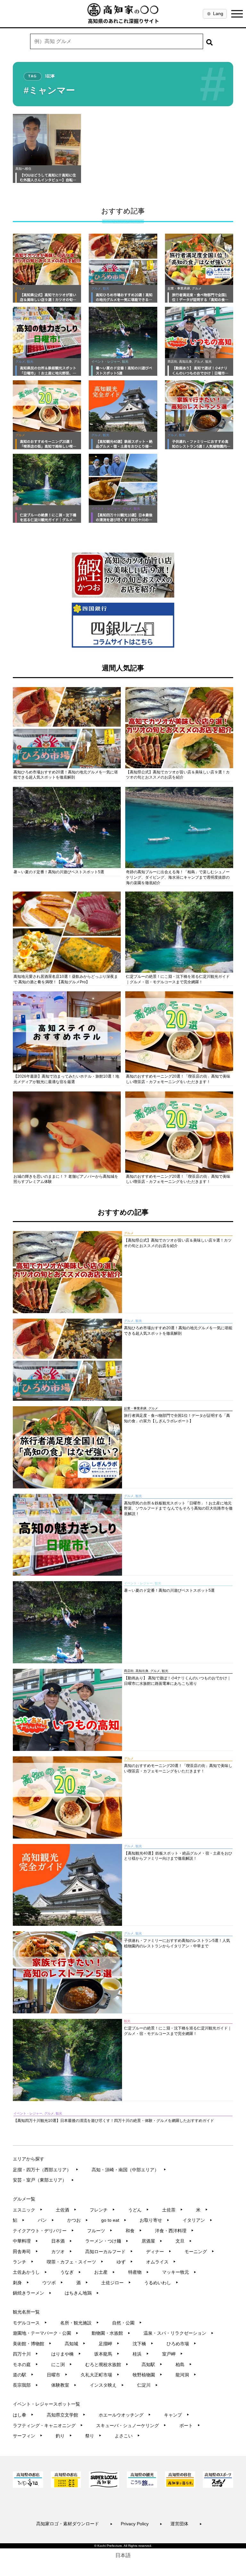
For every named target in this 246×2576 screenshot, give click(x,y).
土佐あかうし (30, 2272)
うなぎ (71, 2272)
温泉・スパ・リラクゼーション (179, 2333)
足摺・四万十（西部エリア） (46, 2170)
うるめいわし (161, 2283)
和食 (134, 2231)
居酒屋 (152, 2241)
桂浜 (141, 2354)
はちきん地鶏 (82, 2293)
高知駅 (152, 2365)
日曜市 (57, 2375)
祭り (93, 2436)
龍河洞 (186, 2375)
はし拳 (23, 2415)
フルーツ (100, 2231)
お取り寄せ (155, 2220)
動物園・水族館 (111, 2333)
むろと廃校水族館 (107, 2365)
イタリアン (197, 2220)
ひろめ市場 (181, 2344)
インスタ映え (107, 2385)
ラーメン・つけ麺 (107, 2241)
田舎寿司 (25, 2252)
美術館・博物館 (32, 2344)
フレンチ (102, 2210)
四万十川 (25, 2354)
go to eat (114, 2220)
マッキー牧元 (179, 2272)
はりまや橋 (66, 2354)
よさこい (127, 2436)
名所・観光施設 (80, 2323)
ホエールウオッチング (125, 2415)
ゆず (125, 2262)
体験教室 (64, 2385)
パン (46, 2220)
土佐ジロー (116, 2283)
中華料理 (25, 2241)
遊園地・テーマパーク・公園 (46, 2333)
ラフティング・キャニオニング (48, 2425)
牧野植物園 (148, 2375)
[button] (209, 41)
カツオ (62, 2252)
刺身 (21, 2283)
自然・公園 (127, 2323)
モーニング (199, 2252)
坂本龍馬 (107, 2354)
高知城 (75, 2344)
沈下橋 (143, 2344)
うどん (139, 2210)
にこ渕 (62, 2365)
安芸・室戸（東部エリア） (43, 2180)
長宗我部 (25, 2385)
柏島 (184, 2365)
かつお (78, 2220)
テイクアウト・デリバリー (43, 2231)
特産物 (139, 2272)
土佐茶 (172, 2210)
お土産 (105, 2272)
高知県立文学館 (66, 2415)
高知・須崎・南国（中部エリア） (129, 2170)
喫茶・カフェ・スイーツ (75, 2262)
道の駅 (23, 2375)
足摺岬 (109, 2344)
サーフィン (28, 2436)
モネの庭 (25, 2365)
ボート (190, 2425)
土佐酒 (66, 2210)
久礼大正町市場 (100, 2375)
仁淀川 (148, 2385)
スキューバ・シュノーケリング (131, 2425)
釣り (64, 2436)
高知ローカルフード (109, 2252)
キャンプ (177, 2415)
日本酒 (62, 2241)
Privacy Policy (142, 2524)
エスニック (28, 2210)
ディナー (159, 2252)
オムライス (161, 2262)
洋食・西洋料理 (174, 2231)
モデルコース (30, 2323)
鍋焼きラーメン (32, 2293)
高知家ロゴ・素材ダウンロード (74, 2524)
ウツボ (53, 2283)
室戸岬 (172, 2354)
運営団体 (186, 2524)
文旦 (184, 2241)
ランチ (23, 2262)
